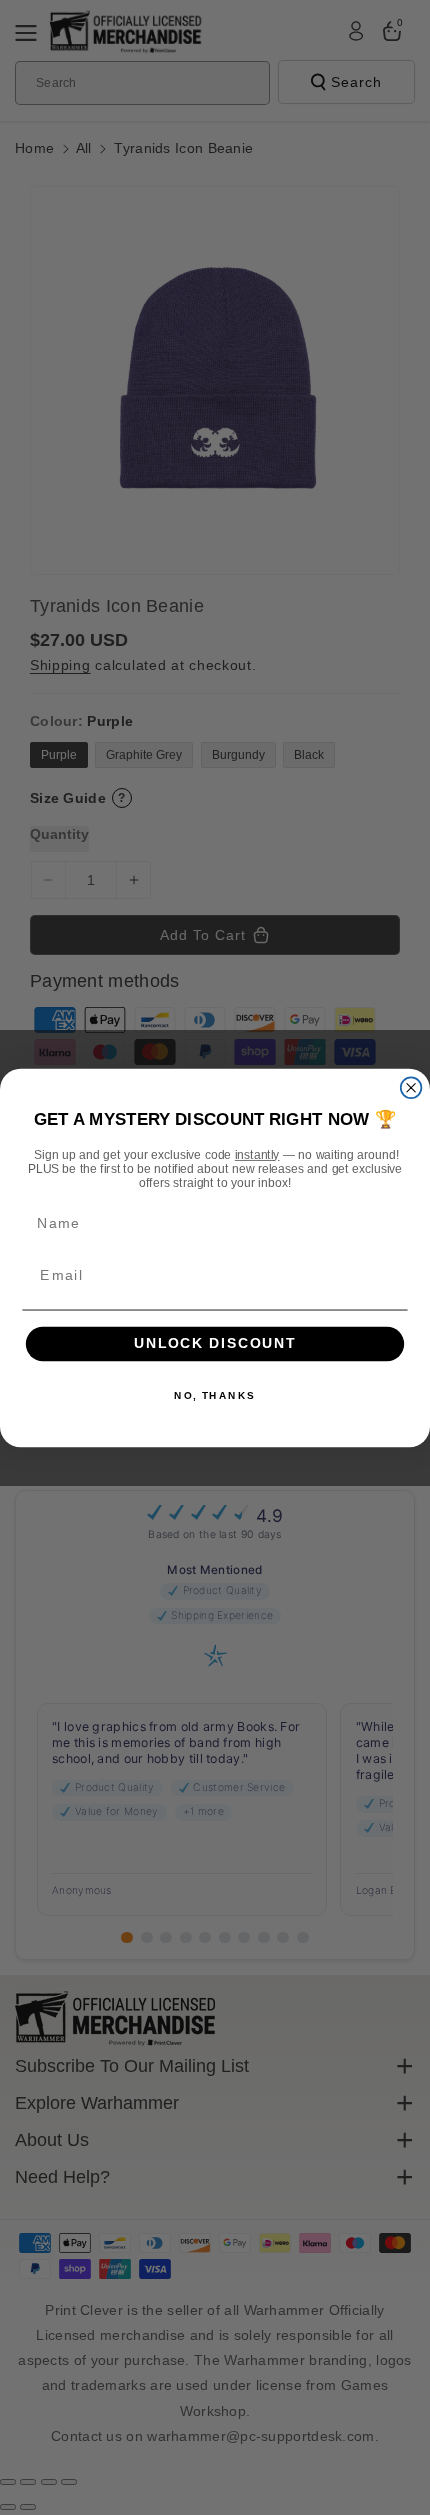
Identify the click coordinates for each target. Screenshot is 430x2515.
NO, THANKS (215, 1395)
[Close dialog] (411, 1087)
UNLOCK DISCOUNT (215, 1343)
